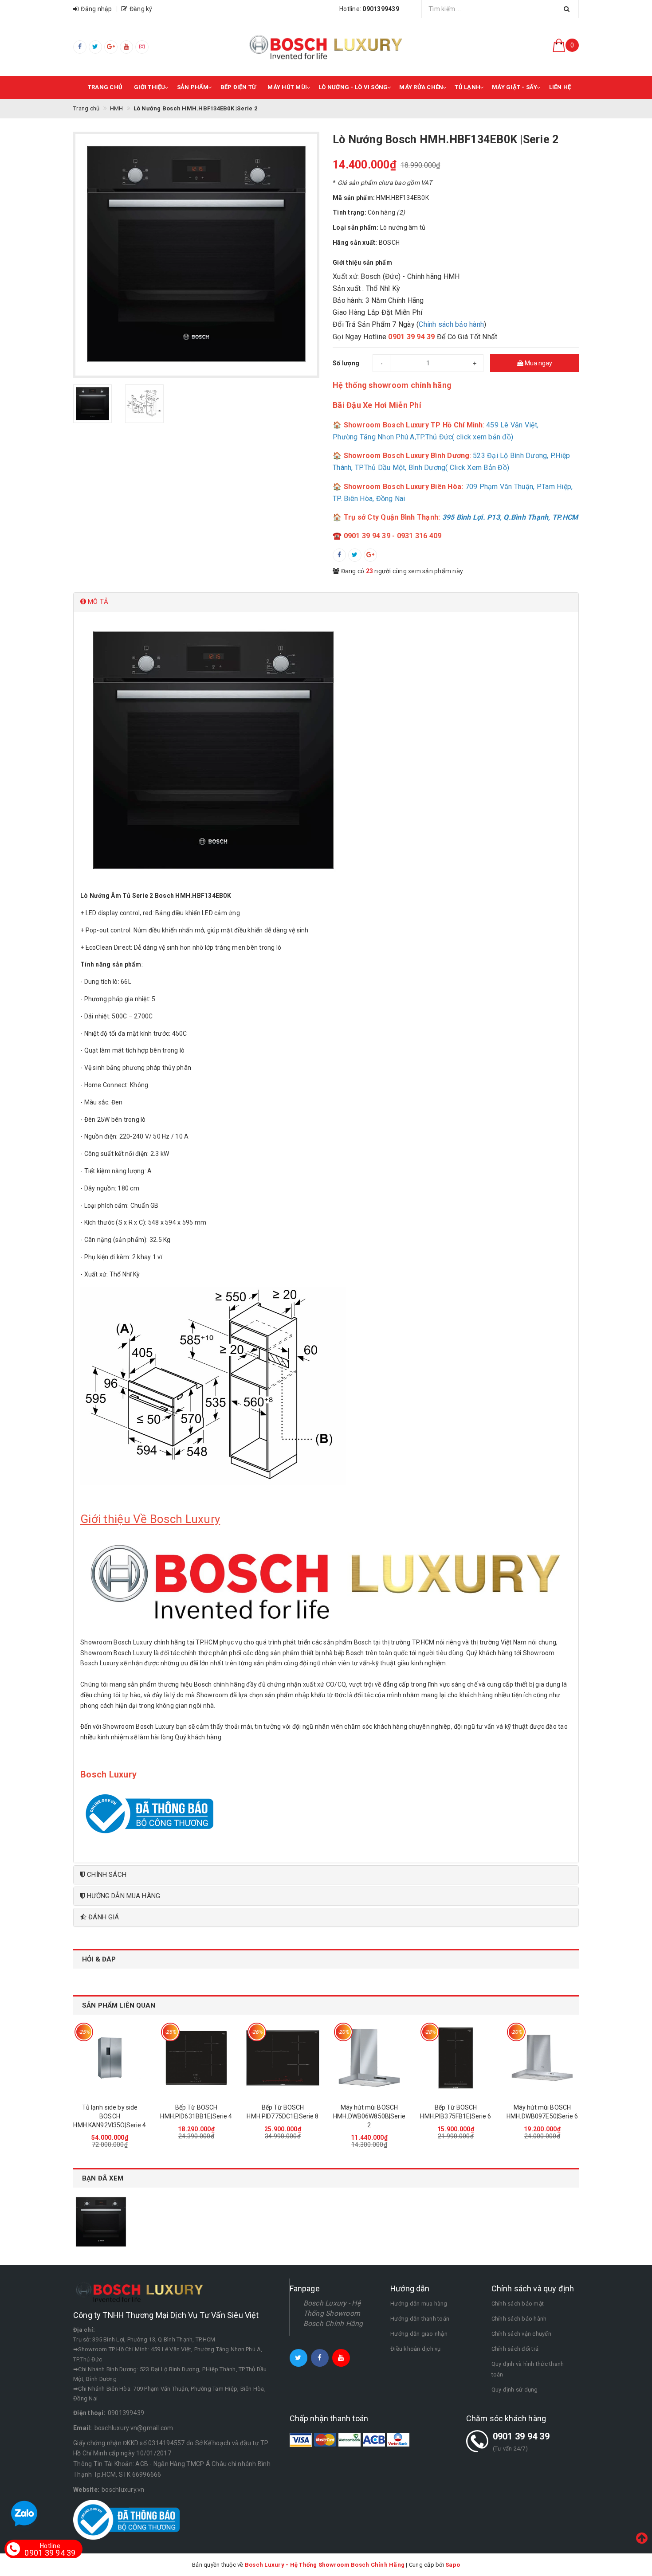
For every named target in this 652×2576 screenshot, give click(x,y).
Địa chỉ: (84, 2330)
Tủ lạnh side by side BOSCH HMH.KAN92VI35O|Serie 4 (110, 2116)
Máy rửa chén (421, 87)
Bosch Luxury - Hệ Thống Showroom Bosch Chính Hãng (333, 2313)
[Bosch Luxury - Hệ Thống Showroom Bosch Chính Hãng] (326, 47)
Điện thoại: (89, 2413)
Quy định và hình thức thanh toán (528, 2369)
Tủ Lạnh (467, 87)
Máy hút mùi (287, 87)
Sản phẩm (193, 87)
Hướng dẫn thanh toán (420, 2319)
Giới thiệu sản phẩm (362, 262)
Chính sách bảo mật (518, 2304)
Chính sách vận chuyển (521, 2334)
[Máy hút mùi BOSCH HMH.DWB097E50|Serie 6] (542, 2058)
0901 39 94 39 (521, 2436)
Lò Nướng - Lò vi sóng (353, 87)
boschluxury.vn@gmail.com (134, 2428)
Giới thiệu (150, 87)
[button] (326, 602)
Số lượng (346, 363)
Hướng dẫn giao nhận (419, 2334)
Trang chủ (105, 87)
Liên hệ (560, 87)
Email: (83, 2428)
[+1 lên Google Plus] (370, 555)
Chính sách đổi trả (515, 2349)
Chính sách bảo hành (451, 324)
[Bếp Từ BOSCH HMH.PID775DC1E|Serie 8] (283, 2058)
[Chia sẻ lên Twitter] (355, 555)
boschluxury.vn (123, 2490)
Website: (86, 2490)
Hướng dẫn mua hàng (419, 2304)
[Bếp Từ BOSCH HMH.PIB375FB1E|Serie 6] (456, 2058)
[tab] (326, 602)
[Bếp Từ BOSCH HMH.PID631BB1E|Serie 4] (196, 2058)
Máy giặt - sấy (515, 87)
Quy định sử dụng (515, 2390)
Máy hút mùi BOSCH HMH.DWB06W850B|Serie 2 (369, 2116)
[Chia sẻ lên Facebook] (339, 555)
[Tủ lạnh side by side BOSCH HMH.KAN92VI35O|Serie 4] (110, 2058)
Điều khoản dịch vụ (416, 2349)
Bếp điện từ (238, 87)
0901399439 (126, 2413)
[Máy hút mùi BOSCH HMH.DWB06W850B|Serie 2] (369, 2058)
